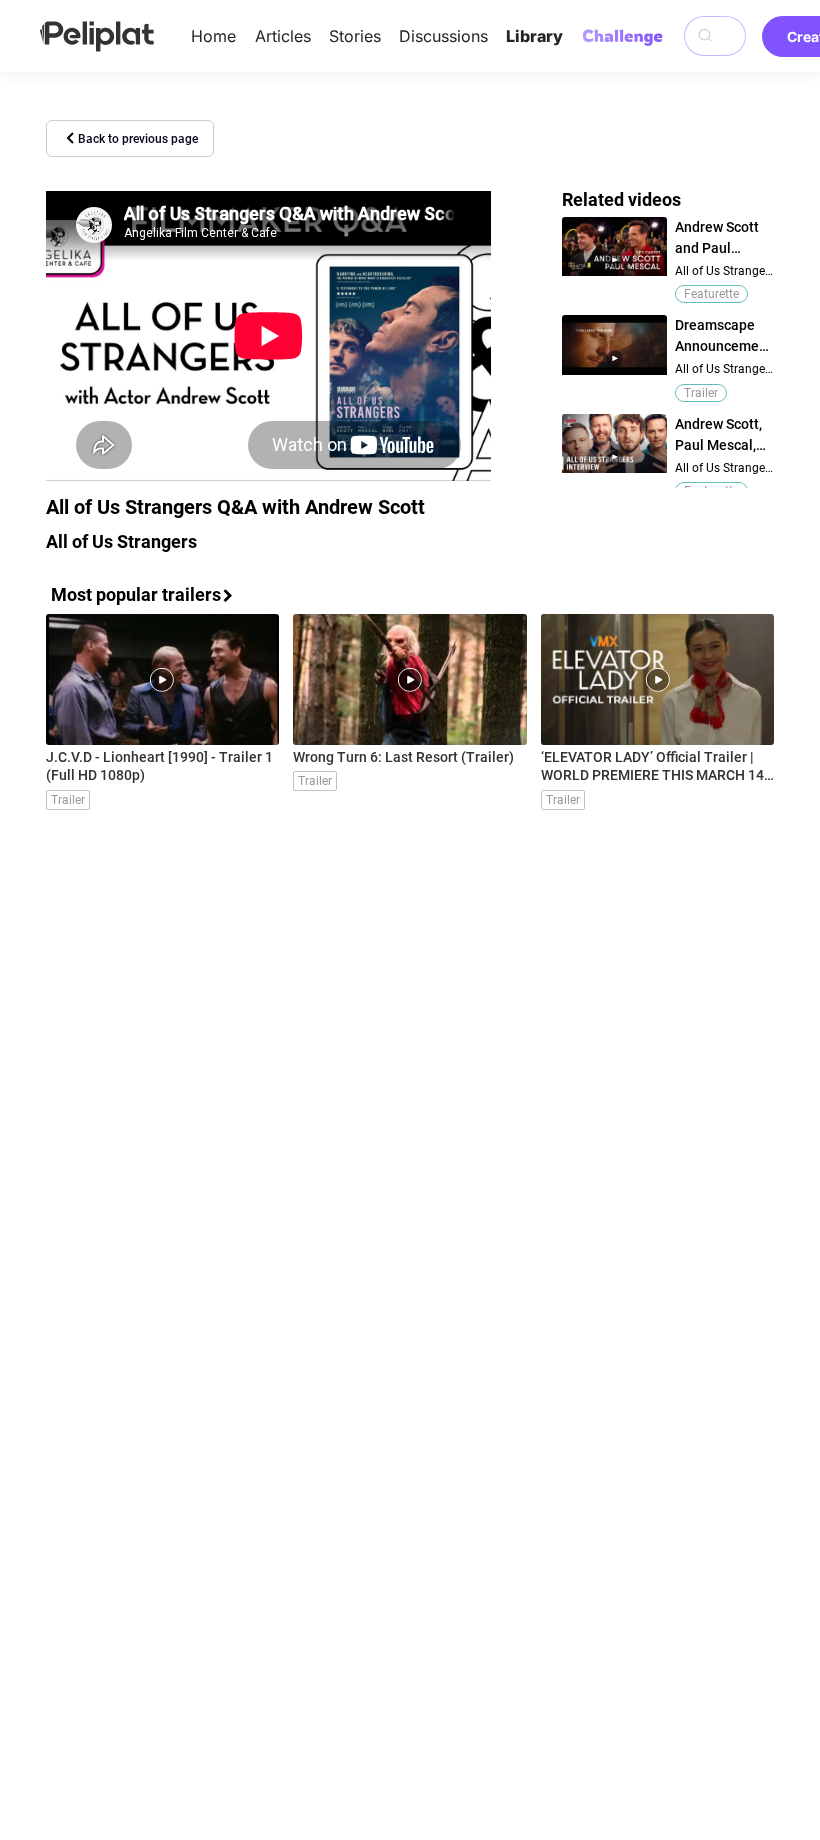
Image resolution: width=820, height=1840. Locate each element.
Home (213, 36)
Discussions (443, 36)
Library (534, 36)
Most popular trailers (136, 594)
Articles (283, 36)
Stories (355, 36)
